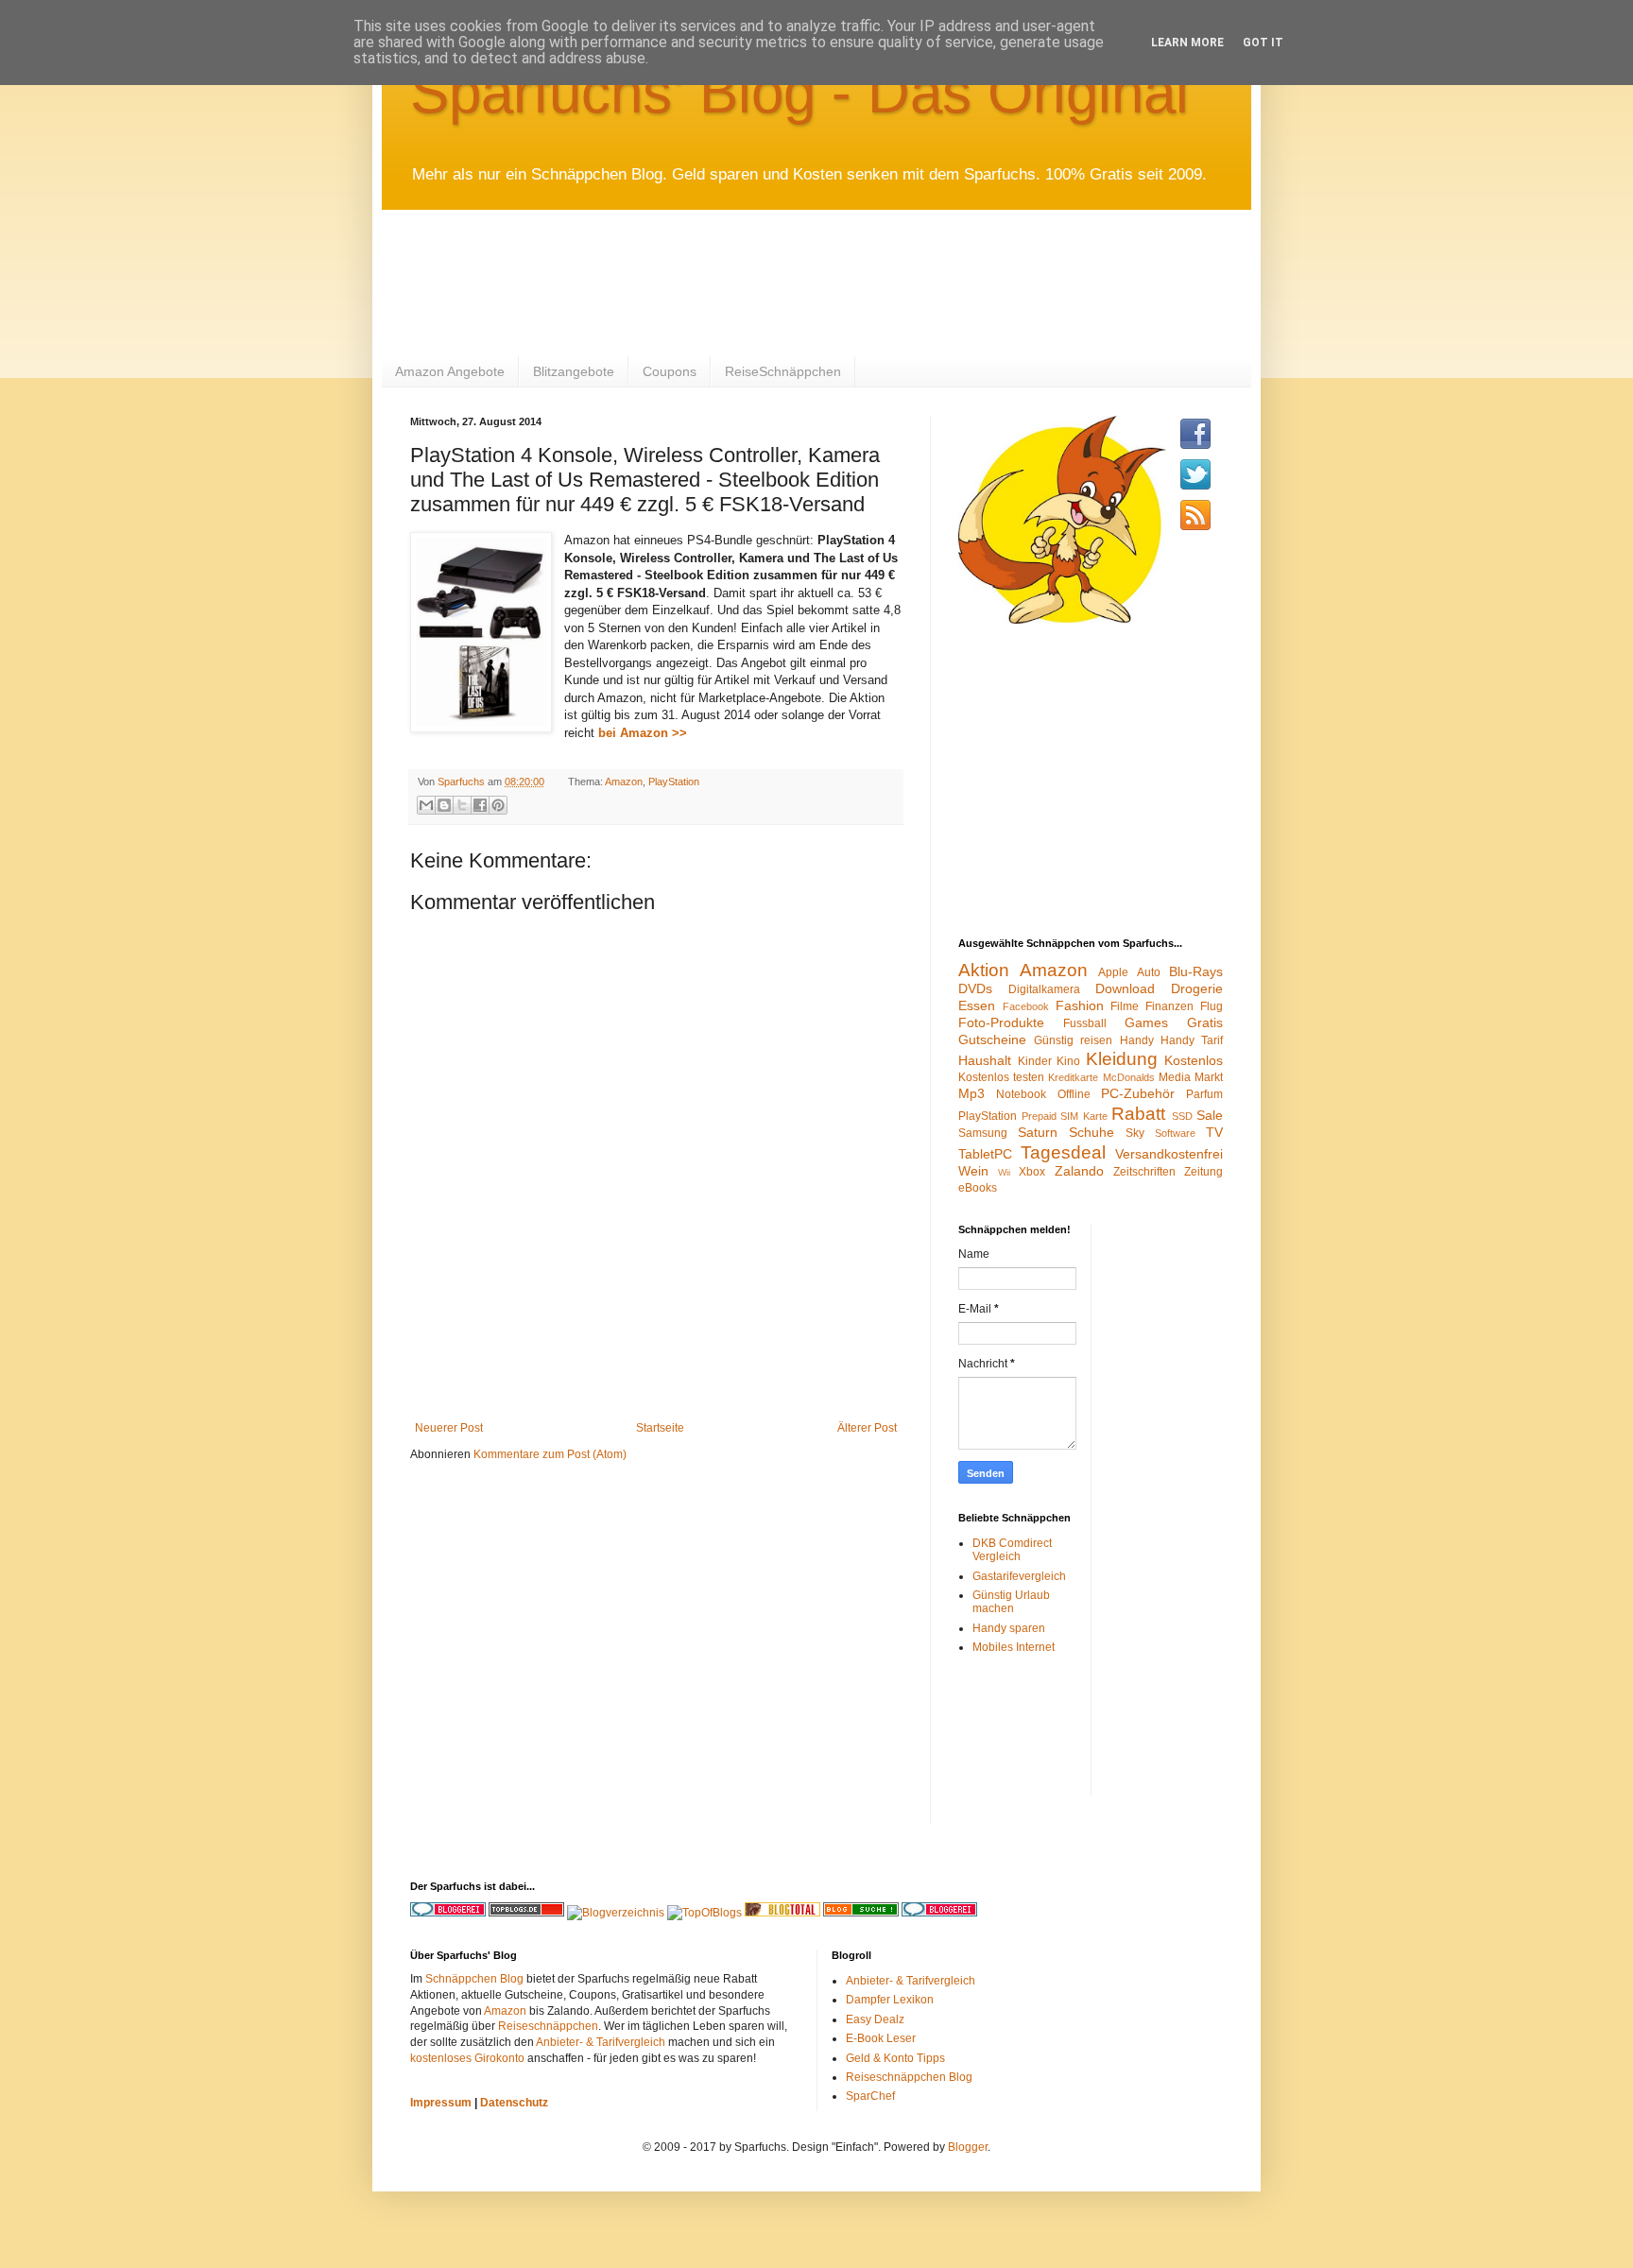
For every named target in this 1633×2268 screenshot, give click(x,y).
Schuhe (1092, 1132)
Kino (1068, 1061)
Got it (1263, 43)
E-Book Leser (881, 2038)
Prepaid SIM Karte (1065, 1116)
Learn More (1187, 43)
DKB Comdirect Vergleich (1012, 1550)
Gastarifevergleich (1019, 1576)
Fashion (1080, 1005)
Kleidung (1122, 1059)
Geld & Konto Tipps (895, 2058)
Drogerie (1197, 988)
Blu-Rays (1196, 971)
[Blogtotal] (782, 1913)
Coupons (670, 371)
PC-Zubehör (1138, 1093)
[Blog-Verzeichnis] (939, 1913)
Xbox (1032, 1172)
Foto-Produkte (1001, 1022)
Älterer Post (867, 1428)
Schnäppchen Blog (474, 1979)
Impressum (441, 2103)
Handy (1137, 1040)
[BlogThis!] (444, 805)
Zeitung (1203, 1172)
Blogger (968, 2147)
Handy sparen (1009, 1628)
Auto (1149, 972)
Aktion (984, 970)
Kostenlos (1194, 1060)
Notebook (1021, 1094)
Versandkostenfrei (1169, 1154)
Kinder (1035, 1061)
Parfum (1204, 1094)
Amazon (624, 782)
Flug (1212, 1006)
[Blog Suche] (861, 1913)
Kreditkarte (1073, 1077)
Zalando (1079, 1171)
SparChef (870, 2096)
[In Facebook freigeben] (480, 805)
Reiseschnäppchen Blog (909, 2077)
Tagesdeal (1063, 1152)
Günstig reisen (1073, 1040)
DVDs (975, 988)
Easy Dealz (875, 2019)
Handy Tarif (1192, 1040)
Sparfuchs (463, 782)
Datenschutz (514, 2103)
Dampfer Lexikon (890, 2000)
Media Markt (1191, 1077)
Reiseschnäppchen (548, 2026)
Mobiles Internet (1014, 1647)
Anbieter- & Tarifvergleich (601, 2042)
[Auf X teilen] (462, 805)
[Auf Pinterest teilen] (498, 805)
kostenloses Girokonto (467, 2058)
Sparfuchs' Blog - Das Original (799, 92)
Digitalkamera (1044, 989)
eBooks (978, 1188)
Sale (1210, 1115)
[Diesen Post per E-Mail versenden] (426, 805)
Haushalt (985, 1060)
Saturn (1038, 1132)
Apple (1113, 972)
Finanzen (1169, 1006)
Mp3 (971, 1093)
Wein (973, 1171)
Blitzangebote (574, 371)
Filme (1125, 1006)
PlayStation (674, 782)
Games (1146, 1022)
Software (1175, 1133)
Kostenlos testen (1001, 1077)
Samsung (983, 1133)
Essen (977, 1005)
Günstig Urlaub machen (1011, 1602)
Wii (1004, 1172)
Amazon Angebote (450, 371)
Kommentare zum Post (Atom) (550, 1454)
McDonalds (1129, 1077)
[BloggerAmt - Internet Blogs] (616, 1913)
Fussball (1085, 1023)
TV (1214, 1132)
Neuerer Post (449, 1428)
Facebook (1026, 1006)
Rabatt (1138, 1114)
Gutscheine (992, 1039)
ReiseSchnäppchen (783, 371)
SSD (1182, 1116)
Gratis (1205, 1022)
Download (1125, 988)
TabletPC (985, 1154)
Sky (1135, 1133)
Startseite (660, 1428)
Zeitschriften (1144, 1172)
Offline (1074, 1094)
